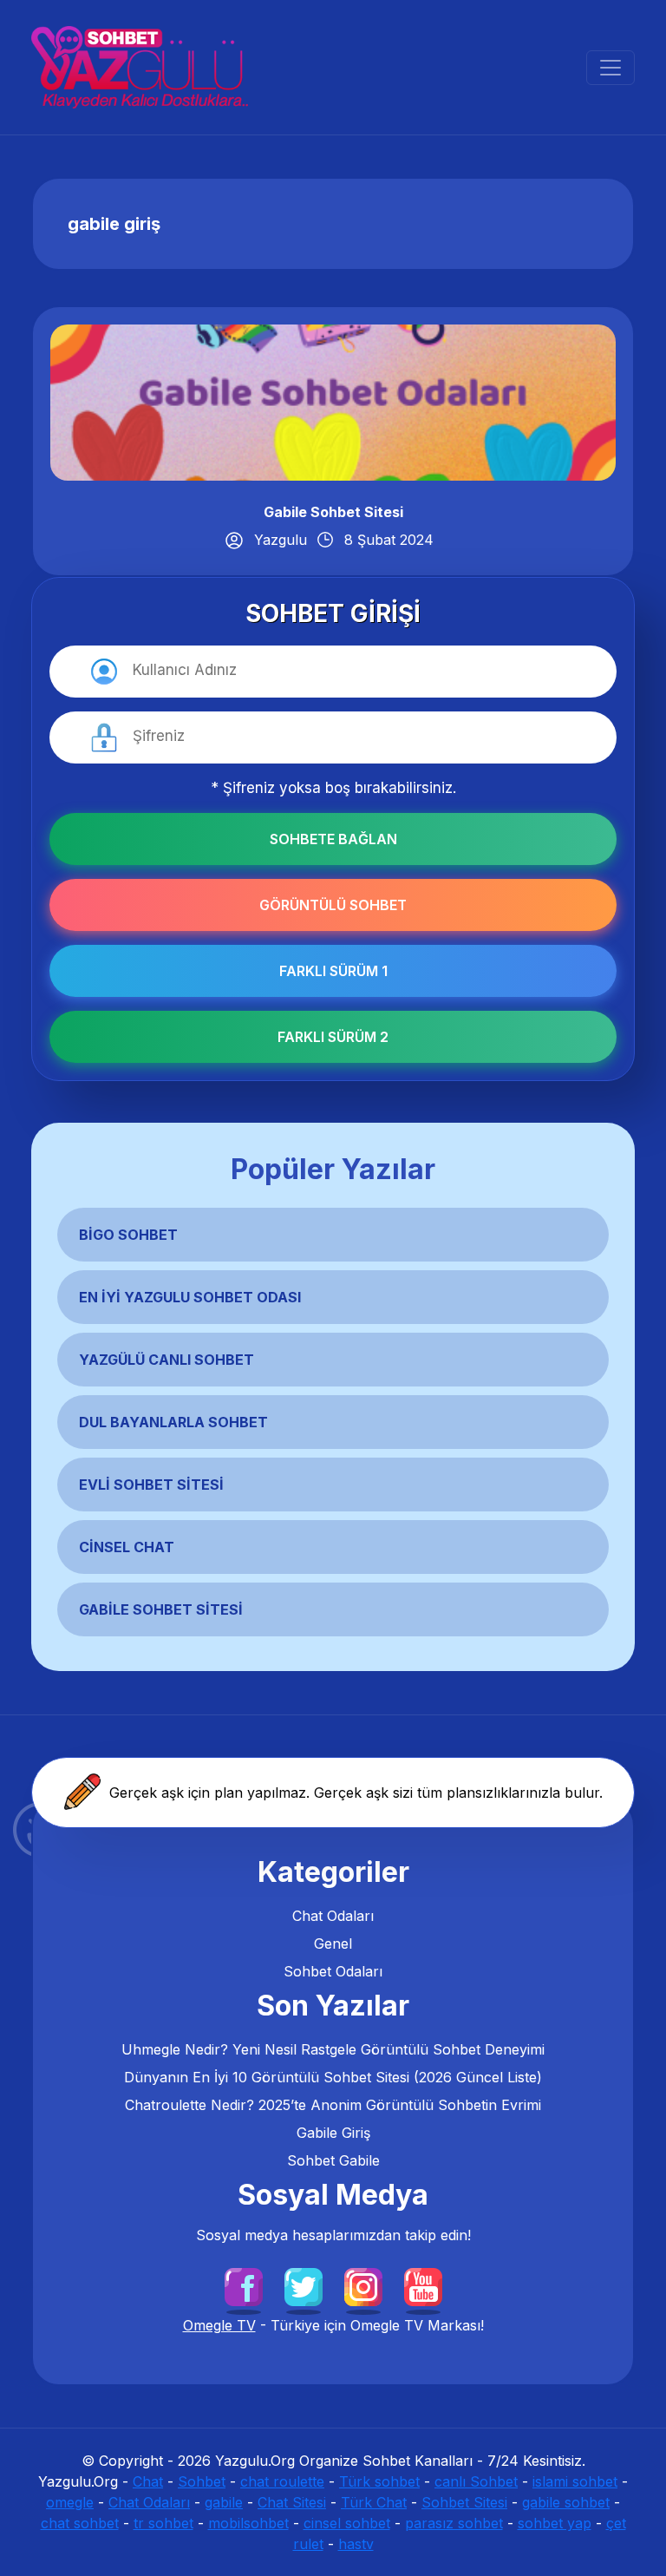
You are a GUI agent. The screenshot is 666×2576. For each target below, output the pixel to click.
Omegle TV (219, 2325)
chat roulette (282, 2481)
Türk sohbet (379, 2481)
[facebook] (244, 2286)
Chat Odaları (333, 1916)
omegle (70, 2502)
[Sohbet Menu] (610, 68)
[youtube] (423, 2286)
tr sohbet (163, 2523)
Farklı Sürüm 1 (333, 971)
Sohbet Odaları (333, 1971)
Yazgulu (281, 540)
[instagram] (363, 2286)
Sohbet (202, 2481)
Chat (148, 2481)
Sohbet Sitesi (464, 2502)
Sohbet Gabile (333, 2160)
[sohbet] (140, 67)
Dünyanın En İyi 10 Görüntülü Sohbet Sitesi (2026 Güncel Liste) (333, 2077)
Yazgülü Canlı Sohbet (166, 1360)
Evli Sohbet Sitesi (151, 1485)
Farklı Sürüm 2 (333, 1037)
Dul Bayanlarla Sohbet (173, 1422)
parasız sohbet (454, 2523)
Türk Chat (374, 2502)
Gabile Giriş (333, 2133)
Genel (333, 1943)
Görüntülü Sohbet (333, 905)
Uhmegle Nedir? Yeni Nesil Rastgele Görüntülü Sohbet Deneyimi (333, 2049)
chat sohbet (80, 2523)
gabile (224, 2502)
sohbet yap (555, 2523)
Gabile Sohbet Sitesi (333, 512)
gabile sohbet (566, 2502)
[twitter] (304, 2286)
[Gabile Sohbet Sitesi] (333, 401)
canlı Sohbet (476, 2481)
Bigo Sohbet (128, 1235)
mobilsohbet (248, 2523)
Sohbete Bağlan (333, 839)
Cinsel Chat (127, 1547)
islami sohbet (575, 2481)
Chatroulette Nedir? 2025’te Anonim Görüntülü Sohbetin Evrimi (333, 2105)
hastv (356, 2544)
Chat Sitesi (292, 2502)
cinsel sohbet (347, 2523)
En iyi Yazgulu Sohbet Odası (190, 1297)
